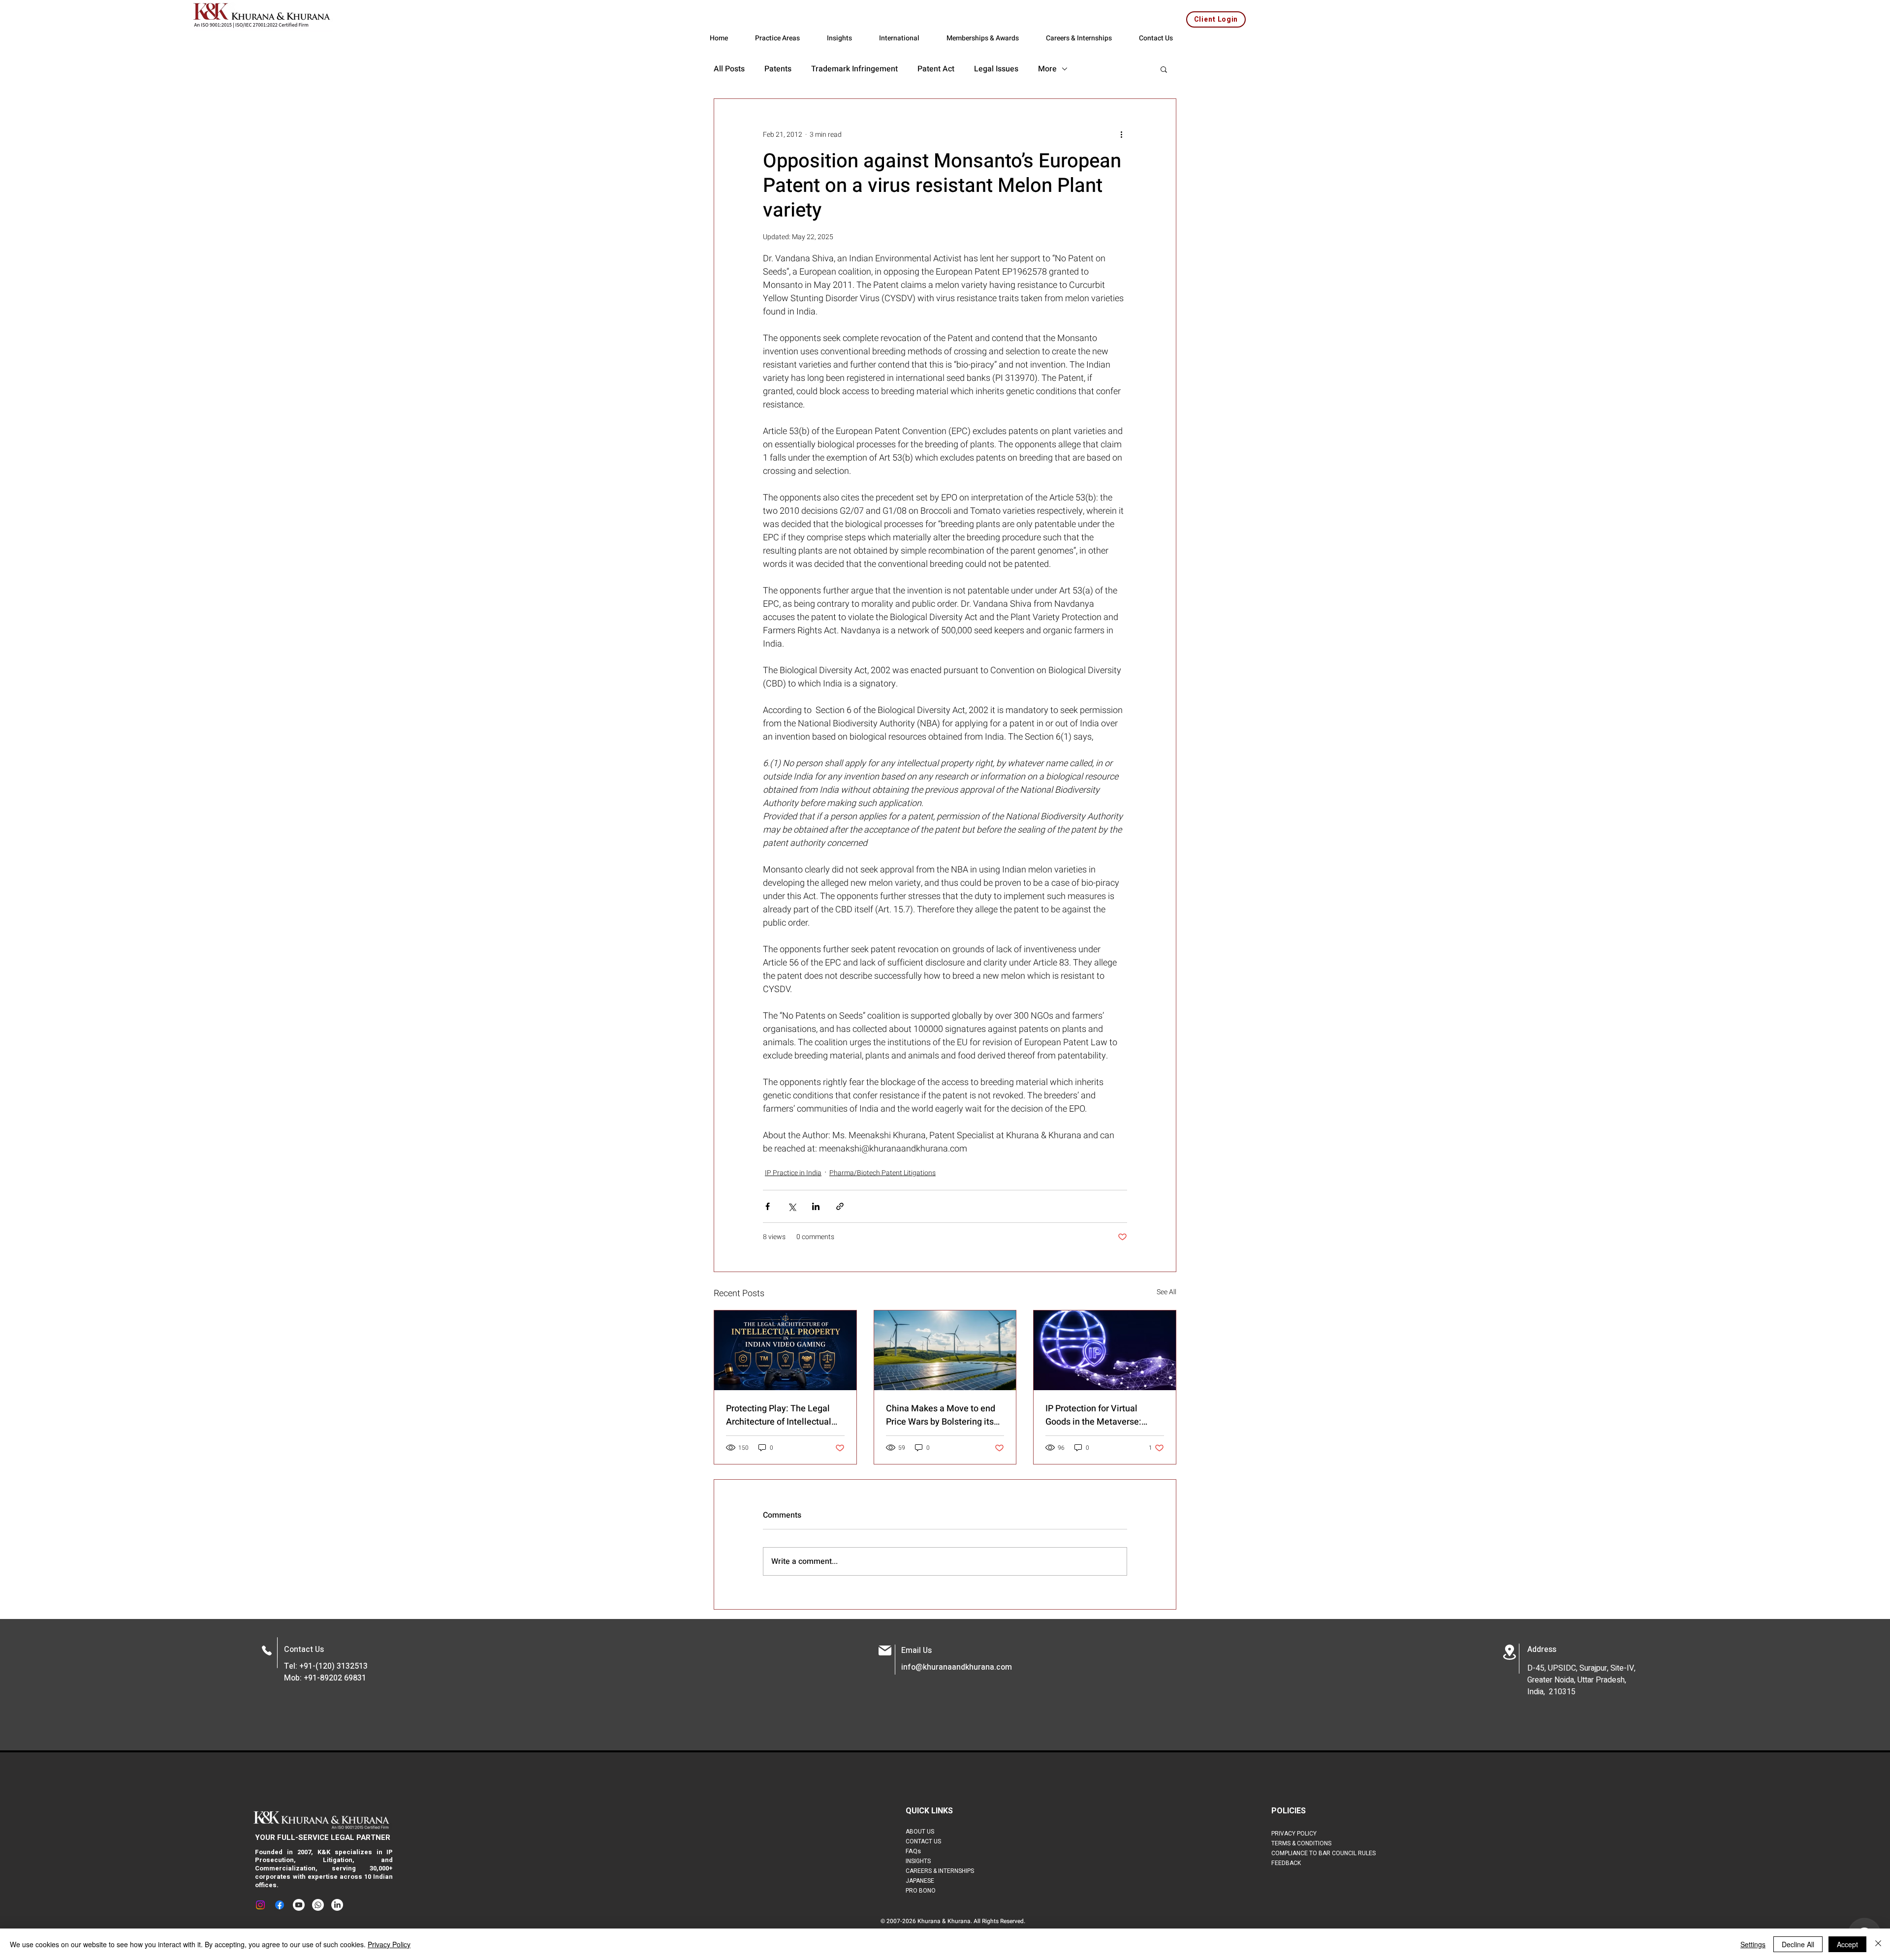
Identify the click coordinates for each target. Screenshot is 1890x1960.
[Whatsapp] (318, 1905)
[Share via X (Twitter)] (792, 1206)
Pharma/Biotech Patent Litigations (882, 1173)
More (1047, 69)
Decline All (1798, 1944)
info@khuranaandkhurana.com (957, 1667)
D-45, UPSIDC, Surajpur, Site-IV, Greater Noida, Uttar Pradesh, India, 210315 (1581, 1680)
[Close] (1878, 1944)
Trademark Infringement (854, 69)
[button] (1164, 69)
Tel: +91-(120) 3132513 (326, 1666)
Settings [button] (1753, 1944)
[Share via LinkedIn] (816, 1206)
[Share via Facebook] (768, 1206)
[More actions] (1121, 134)
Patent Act (936, 69)
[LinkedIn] (337, 1905)
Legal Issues (996, 69)
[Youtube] (299, 1905)
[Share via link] (840, 1206)
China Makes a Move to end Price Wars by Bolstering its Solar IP (941, 1415)
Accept (1847, 1944)
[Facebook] (280, 1905)
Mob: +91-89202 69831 (325, 1678)
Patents (778, 69)
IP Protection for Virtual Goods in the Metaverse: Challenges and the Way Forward (1093, 1415)
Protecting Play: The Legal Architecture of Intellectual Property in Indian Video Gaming (779, 1415)
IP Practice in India (793, 1173)
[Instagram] (260, 1905)
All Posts (729, 69)
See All (1166, 1292)
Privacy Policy (389, 1944)
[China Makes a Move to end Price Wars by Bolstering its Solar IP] (945, 1350)
